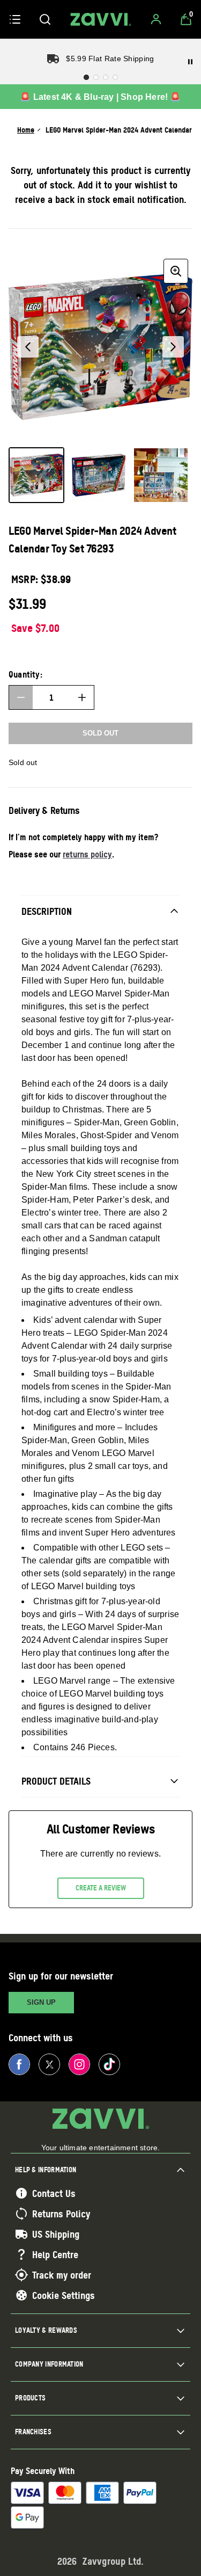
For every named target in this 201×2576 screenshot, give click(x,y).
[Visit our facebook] (19, 2064)
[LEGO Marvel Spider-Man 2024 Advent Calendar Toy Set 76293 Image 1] (36, 475)
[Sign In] (156, 19)
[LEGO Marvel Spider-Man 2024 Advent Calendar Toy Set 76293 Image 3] (161, 475)
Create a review (101, 1888)
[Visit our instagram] (79, 2064)
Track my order (62, 2275)
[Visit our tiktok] (109, 2064)
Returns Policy (61, 2214)
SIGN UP (41, 2002)
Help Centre (55, 2254)
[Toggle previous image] (28, 347)
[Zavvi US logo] (101, 19)
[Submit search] (45, 19)
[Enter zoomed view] (176, 271)
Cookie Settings (64, 2295)
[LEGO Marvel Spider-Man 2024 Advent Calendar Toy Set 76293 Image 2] (99, 475)
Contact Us (54, 2193)
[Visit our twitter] (49, 2064)
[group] (100, 347)
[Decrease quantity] (21, 697)
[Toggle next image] (173, 347)
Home (26, 130)
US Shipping (56, 2234)
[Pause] (190, 62)
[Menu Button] (15, 19)
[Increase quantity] (82, 697)
